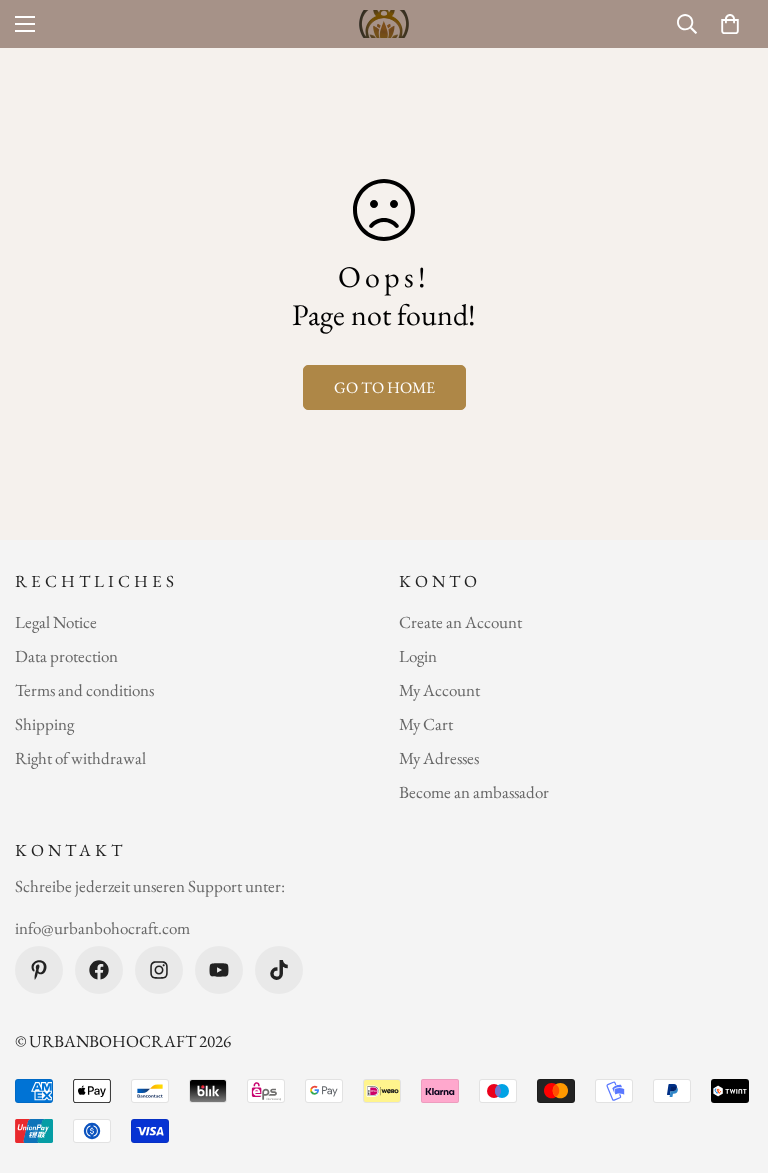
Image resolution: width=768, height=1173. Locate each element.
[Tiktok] (279, 970)
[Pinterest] (39, 970)
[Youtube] (219, 970)
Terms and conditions (84, 690)
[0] (730, 24)
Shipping (44, 724)
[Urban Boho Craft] (384, 24)
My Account (439, 690)
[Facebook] (99, 970)
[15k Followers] (159, 970)
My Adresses (439, 758)
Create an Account (460, 622)
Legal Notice (56, 622)
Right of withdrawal (80, 758)
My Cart (426, 724)
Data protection (66, 656)
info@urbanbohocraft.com (102, 928)
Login (418, 656)
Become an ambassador (474, 792)
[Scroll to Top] (729, 1064)
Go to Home (384, 387)
